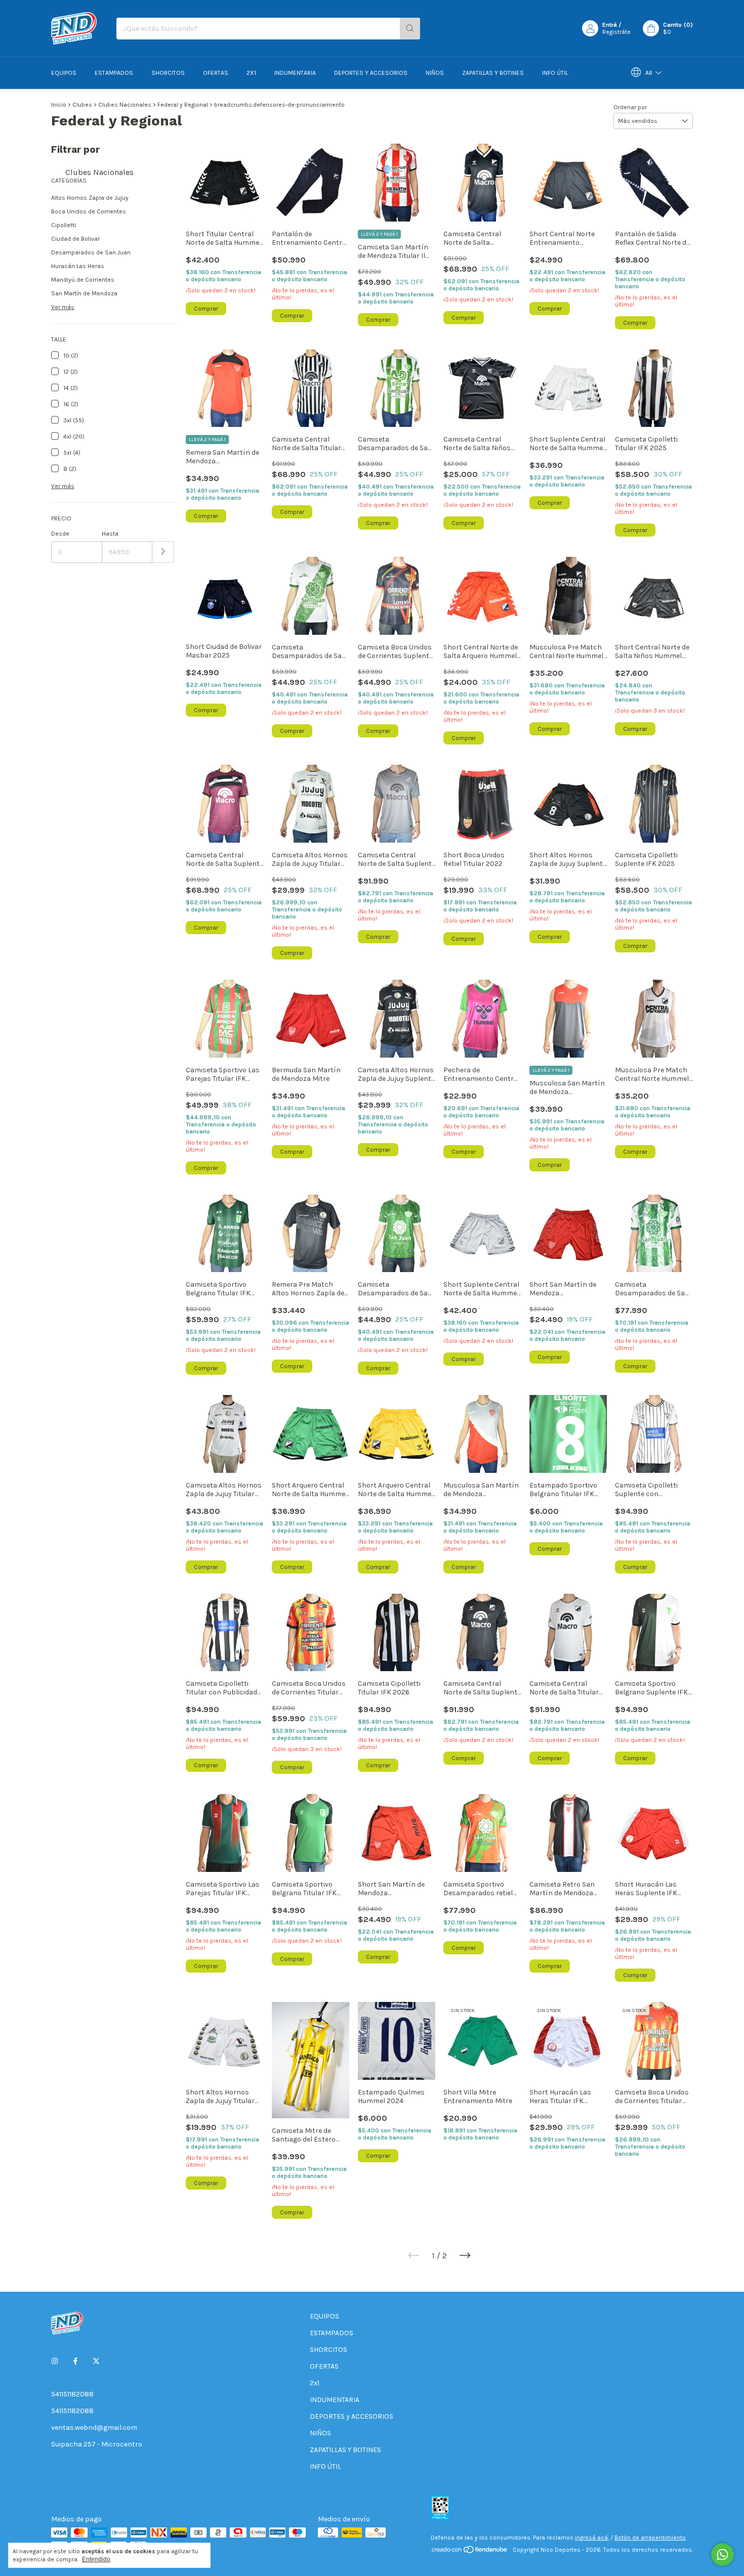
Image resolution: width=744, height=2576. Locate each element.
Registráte (616, 32)
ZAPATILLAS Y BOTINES (493, 73)
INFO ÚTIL (555, 73)
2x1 (251, 73)
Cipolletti (64, 225)
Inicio (59, 105)
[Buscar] (410, 29)
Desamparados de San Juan (91, 252)
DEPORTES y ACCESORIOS (371, 73)
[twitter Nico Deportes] (96, 2361)
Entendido (96, 2559)
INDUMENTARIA (295, 73)
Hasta (110, 534)
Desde (60, 534)
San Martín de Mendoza (84, 293)
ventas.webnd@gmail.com (94, 2428)
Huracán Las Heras (78, 266)
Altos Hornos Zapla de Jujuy (90, 198)
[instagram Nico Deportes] (55, 2361)
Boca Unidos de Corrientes (89, 211)
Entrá (610, 25)
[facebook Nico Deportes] (75, 2361)
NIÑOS (435, 73)
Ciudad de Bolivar (75, 239)
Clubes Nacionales (125, 105)
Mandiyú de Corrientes (83, 280)
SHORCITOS (168, 73)
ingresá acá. (592, 2538)
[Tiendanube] (470, 2552)
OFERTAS (216, 73)
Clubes (82, 105)
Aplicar (163, 552)
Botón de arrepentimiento (650, 2538)
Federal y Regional (183, 105)
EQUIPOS (64, 73)
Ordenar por (630, 107)
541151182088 (72, 2394)
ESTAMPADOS (114, 73)
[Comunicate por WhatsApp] (722, 2555)
